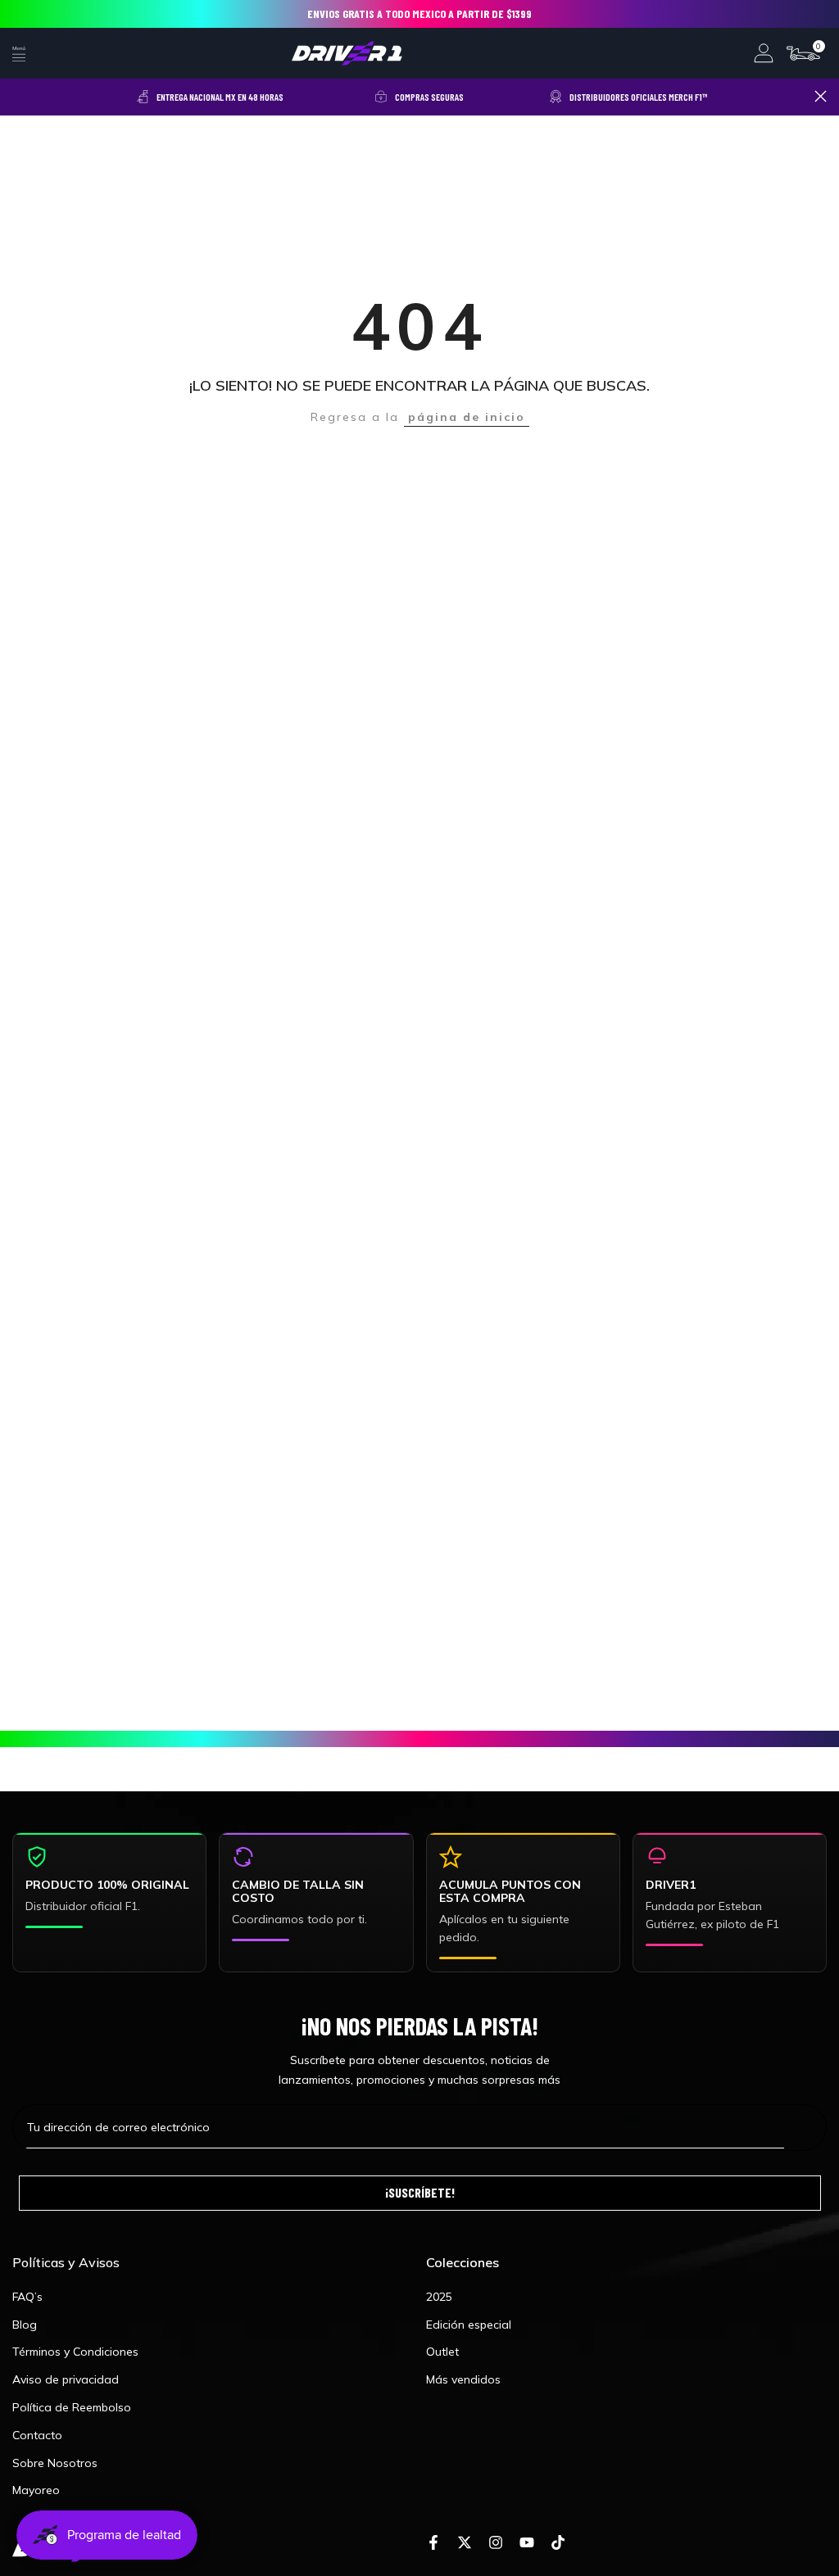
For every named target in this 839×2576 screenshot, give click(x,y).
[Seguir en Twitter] (465, 2543)
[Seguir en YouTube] (527, 2543)
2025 (439, 2297)
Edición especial (469, 2325)
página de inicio (467, 417)
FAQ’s (27, 2297)
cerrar (18, 96)
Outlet (442, 2352)
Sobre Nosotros (55, 2463)
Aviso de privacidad (66, 2379)
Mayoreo (36, 2490)
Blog (25, 2325)
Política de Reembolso (72, 2407)
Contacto (37, 2435)
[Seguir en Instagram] (496, 2543)
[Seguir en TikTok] (558, 2543)
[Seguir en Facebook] (433, 2543)
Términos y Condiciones (75, 2352)
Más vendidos (463, 2379)
